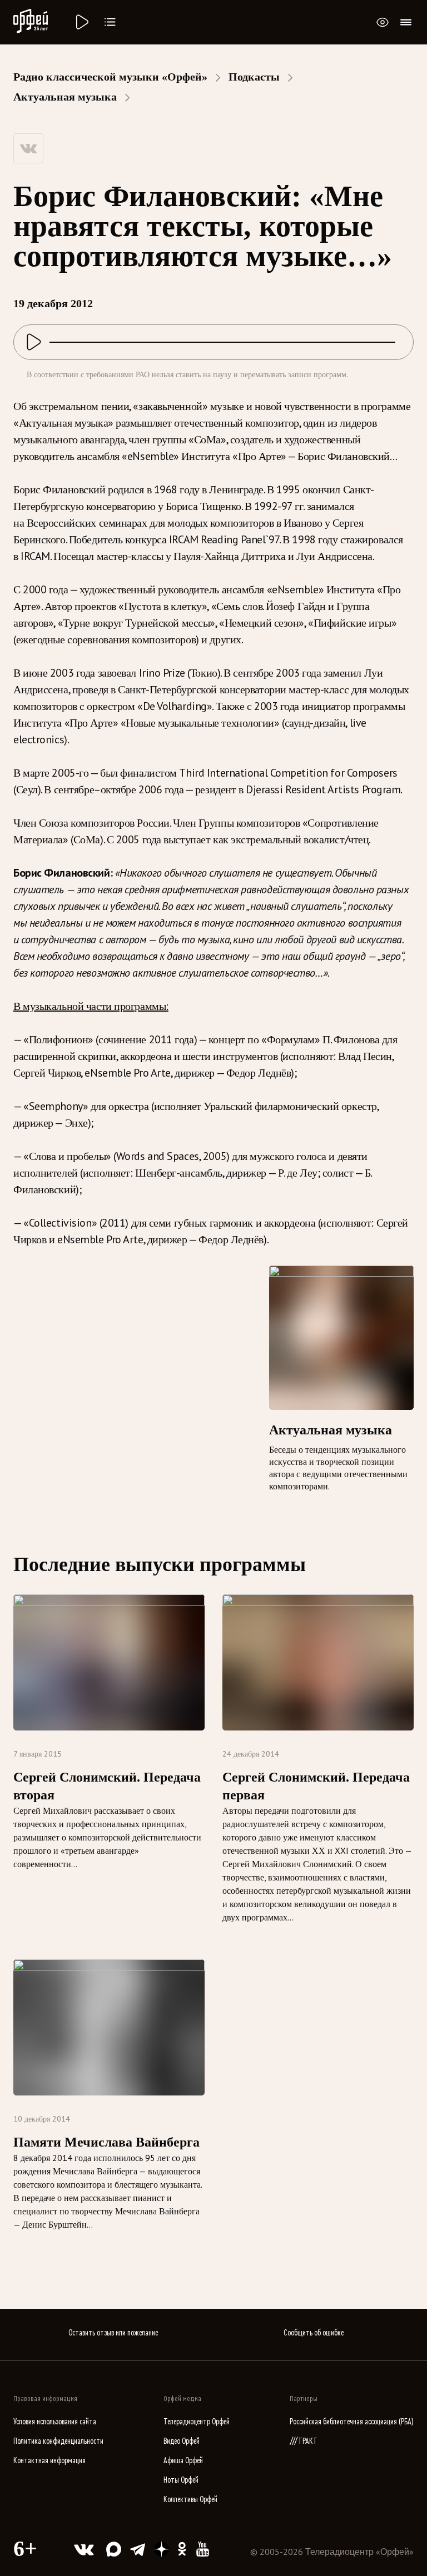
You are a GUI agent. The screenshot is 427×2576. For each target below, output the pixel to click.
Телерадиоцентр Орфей (197, 2422)
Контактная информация (49, 2461)
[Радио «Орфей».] (81, 22)
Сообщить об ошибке (314, 2333)
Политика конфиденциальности (58, 2441)
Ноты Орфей (181, 2480)
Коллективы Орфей (190, 2500)
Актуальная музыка (65, 97)
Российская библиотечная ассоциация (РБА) (352, 2422)
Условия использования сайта (55, 2422)
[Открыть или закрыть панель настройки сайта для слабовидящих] (383, 22)
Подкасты (254, 77)
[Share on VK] (28, 148)
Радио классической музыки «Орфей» (110, 77)
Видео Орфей (182, 2441)
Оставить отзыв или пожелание (113, 2333)
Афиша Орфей (183, 2461)
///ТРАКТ (304, 2441)
